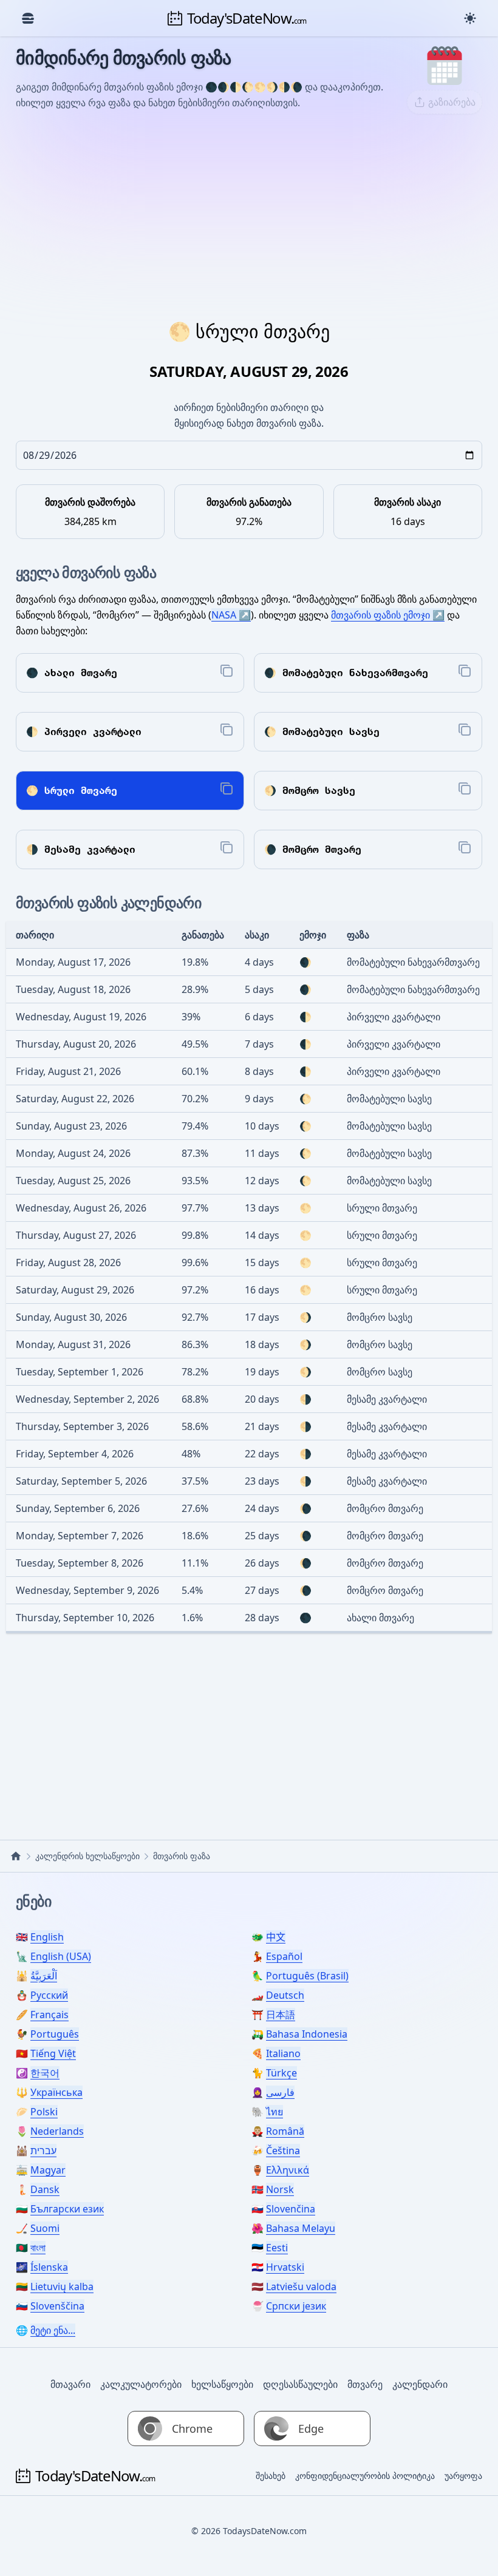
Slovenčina (291, 2209)
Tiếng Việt (53, 2053)
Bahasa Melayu (301, 2228)
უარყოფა (463, 2476)
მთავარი (70, 2384)
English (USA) (61, 1956)
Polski (44, 2112)
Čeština (283, 2151)
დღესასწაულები (300, 2384)
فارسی (280, 2092)
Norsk (280, 2189)
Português (55, 2034)
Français (49, 2015)
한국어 (45, 2073)
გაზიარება (452, 102)
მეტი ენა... (53, 2330)
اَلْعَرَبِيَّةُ (44, 1976)
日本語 (281, 2015)
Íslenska (49, 2267)
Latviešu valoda (301, 2286)
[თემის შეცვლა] (470, 18)
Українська (56, 2092)
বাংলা (38, 2248)
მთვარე (365, 2384)
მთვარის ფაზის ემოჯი (380, 615)
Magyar (48, 2170)
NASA (224, 615)
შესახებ (271, 2476)
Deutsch (285, 1995)
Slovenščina (57, 2306)
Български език (67, 2209)
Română (285, 2131)
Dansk (45, 2189)
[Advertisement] (249, 215)
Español (284, 1956)
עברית (43, 2151)
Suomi (45, 2228)
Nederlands (57, 2131)
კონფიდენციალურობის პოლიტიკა (365, 2476)
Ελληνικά (288, 2170)
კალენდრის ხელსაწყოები (87, 1856)
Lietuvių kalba (62, 2286)
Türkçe (281, 2073)
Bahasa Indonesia (307, 2034)
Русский (49, 1995)
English (47, 1937)
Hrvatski (285, 2267)
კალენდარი (420, 2384)
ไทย (275, 2112)
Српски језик (296, 2306)
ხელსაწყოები (222, 2384)
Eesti (277, 2248)
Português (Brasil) (307, 1976)
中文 (276, 1937)
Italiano (283, 2053)
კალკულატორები (141, 2384)
